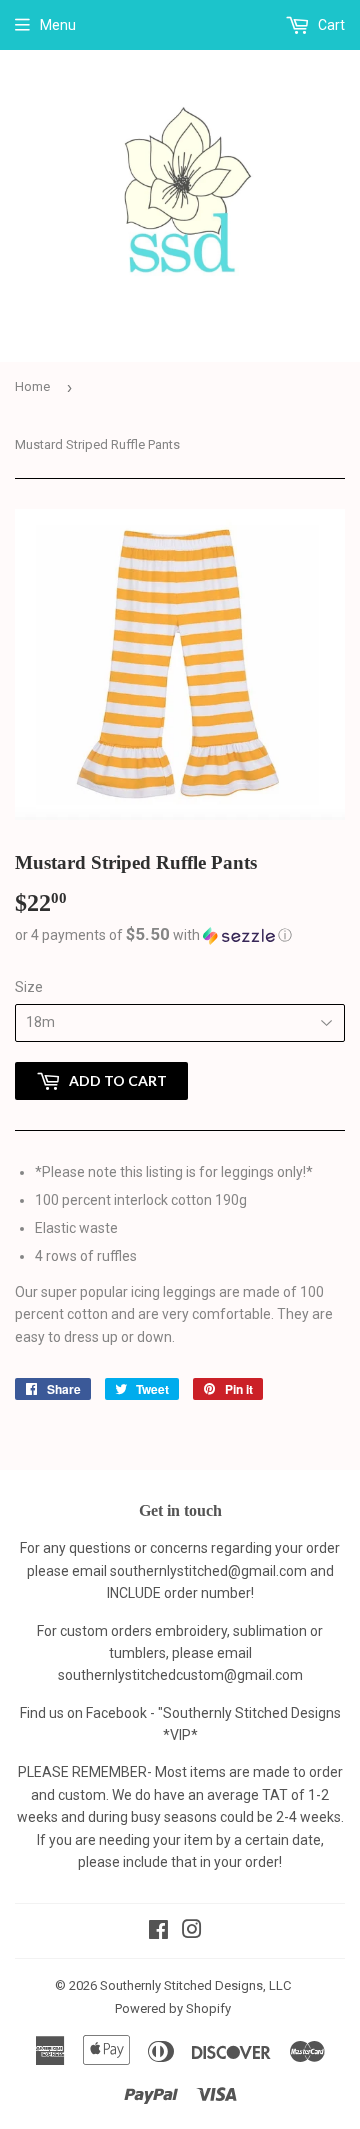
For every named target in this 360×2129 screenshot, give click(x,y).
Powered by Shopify (173, 2008)
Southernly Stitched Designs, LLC (195, 1985)
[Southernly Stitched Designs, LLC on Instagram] (192, 1932)
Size (29, 987)
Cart (330, 25)
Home (32, 386)
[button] (180, 935)
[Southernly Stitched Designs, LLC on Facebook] (158, 1932)
